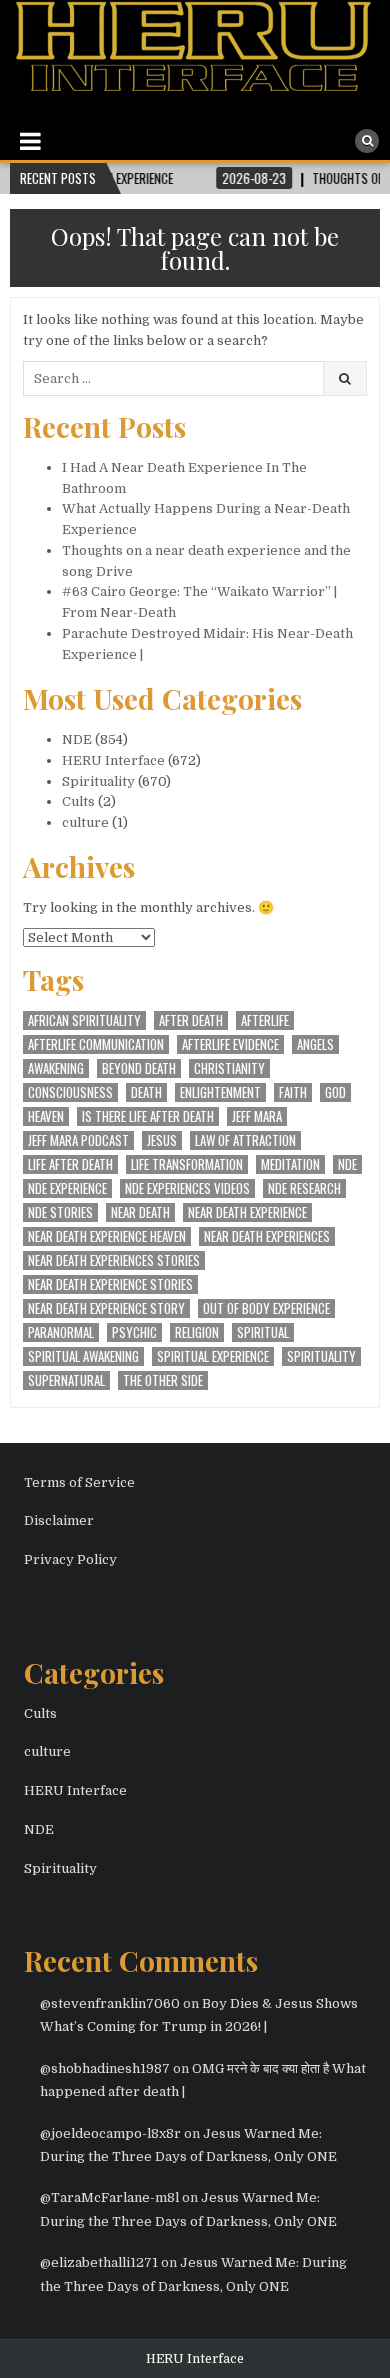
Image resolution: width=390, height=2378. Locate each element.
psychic (134, 1332)
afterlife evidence (230, 1044)
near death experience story (106, 1308)
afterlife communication (96, 1044)
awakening (56, 1068)
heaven (46, 1116)
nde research (304, 1188)
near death (140, 1212)
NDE (77, 739)
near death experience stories (110, 1284)
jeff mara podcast (78, 1140)
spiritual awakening (83, 1356)
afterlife (265, 1020)
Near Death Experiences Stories (114, 1260)
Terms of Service (79, 1482)
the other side (163, 1380)
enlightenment (220, 1092)
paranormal (61, 1332)
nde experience (67, 1188)
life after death (70, 1164)
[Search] (367, 141)
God (335, 1092)
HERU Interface (113, 760)
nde (347, 1164)
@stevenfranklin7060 (110, 2003)
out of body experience (266, 1308)
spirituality (321, 1356)
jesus (162, 1140)
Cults (78, 801)
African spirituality (84, 1020)
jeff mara (257, 1116)
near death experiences (267, 1236)
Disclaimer (59, 1520)
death (146, 1092)
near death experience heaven (107, 1236)
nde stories (60, 1212)
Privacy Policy (70, 1559)
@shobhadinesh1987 (105, 2068)
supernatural (66, 1380)
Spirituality (98, 781)
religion (197, 1332)
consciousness (70, 1092)
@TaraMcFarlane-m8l (109, 2197)
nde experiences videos (187, 1188)
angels (315, 1044)
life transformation (187, 1164)
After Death (191, 1020)
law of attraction (245, 1140)
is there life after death (148, 1116)
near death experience (247, 1212)
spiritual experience (213, 1356)
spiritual (263, 1332)
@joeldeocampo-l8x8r (110, 2133)
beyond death (139, 1068)
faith (293, 1092)
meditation (290, 1164)
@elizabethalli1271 (99, 2262)
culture (85, 822)
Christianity (229, 1068)
